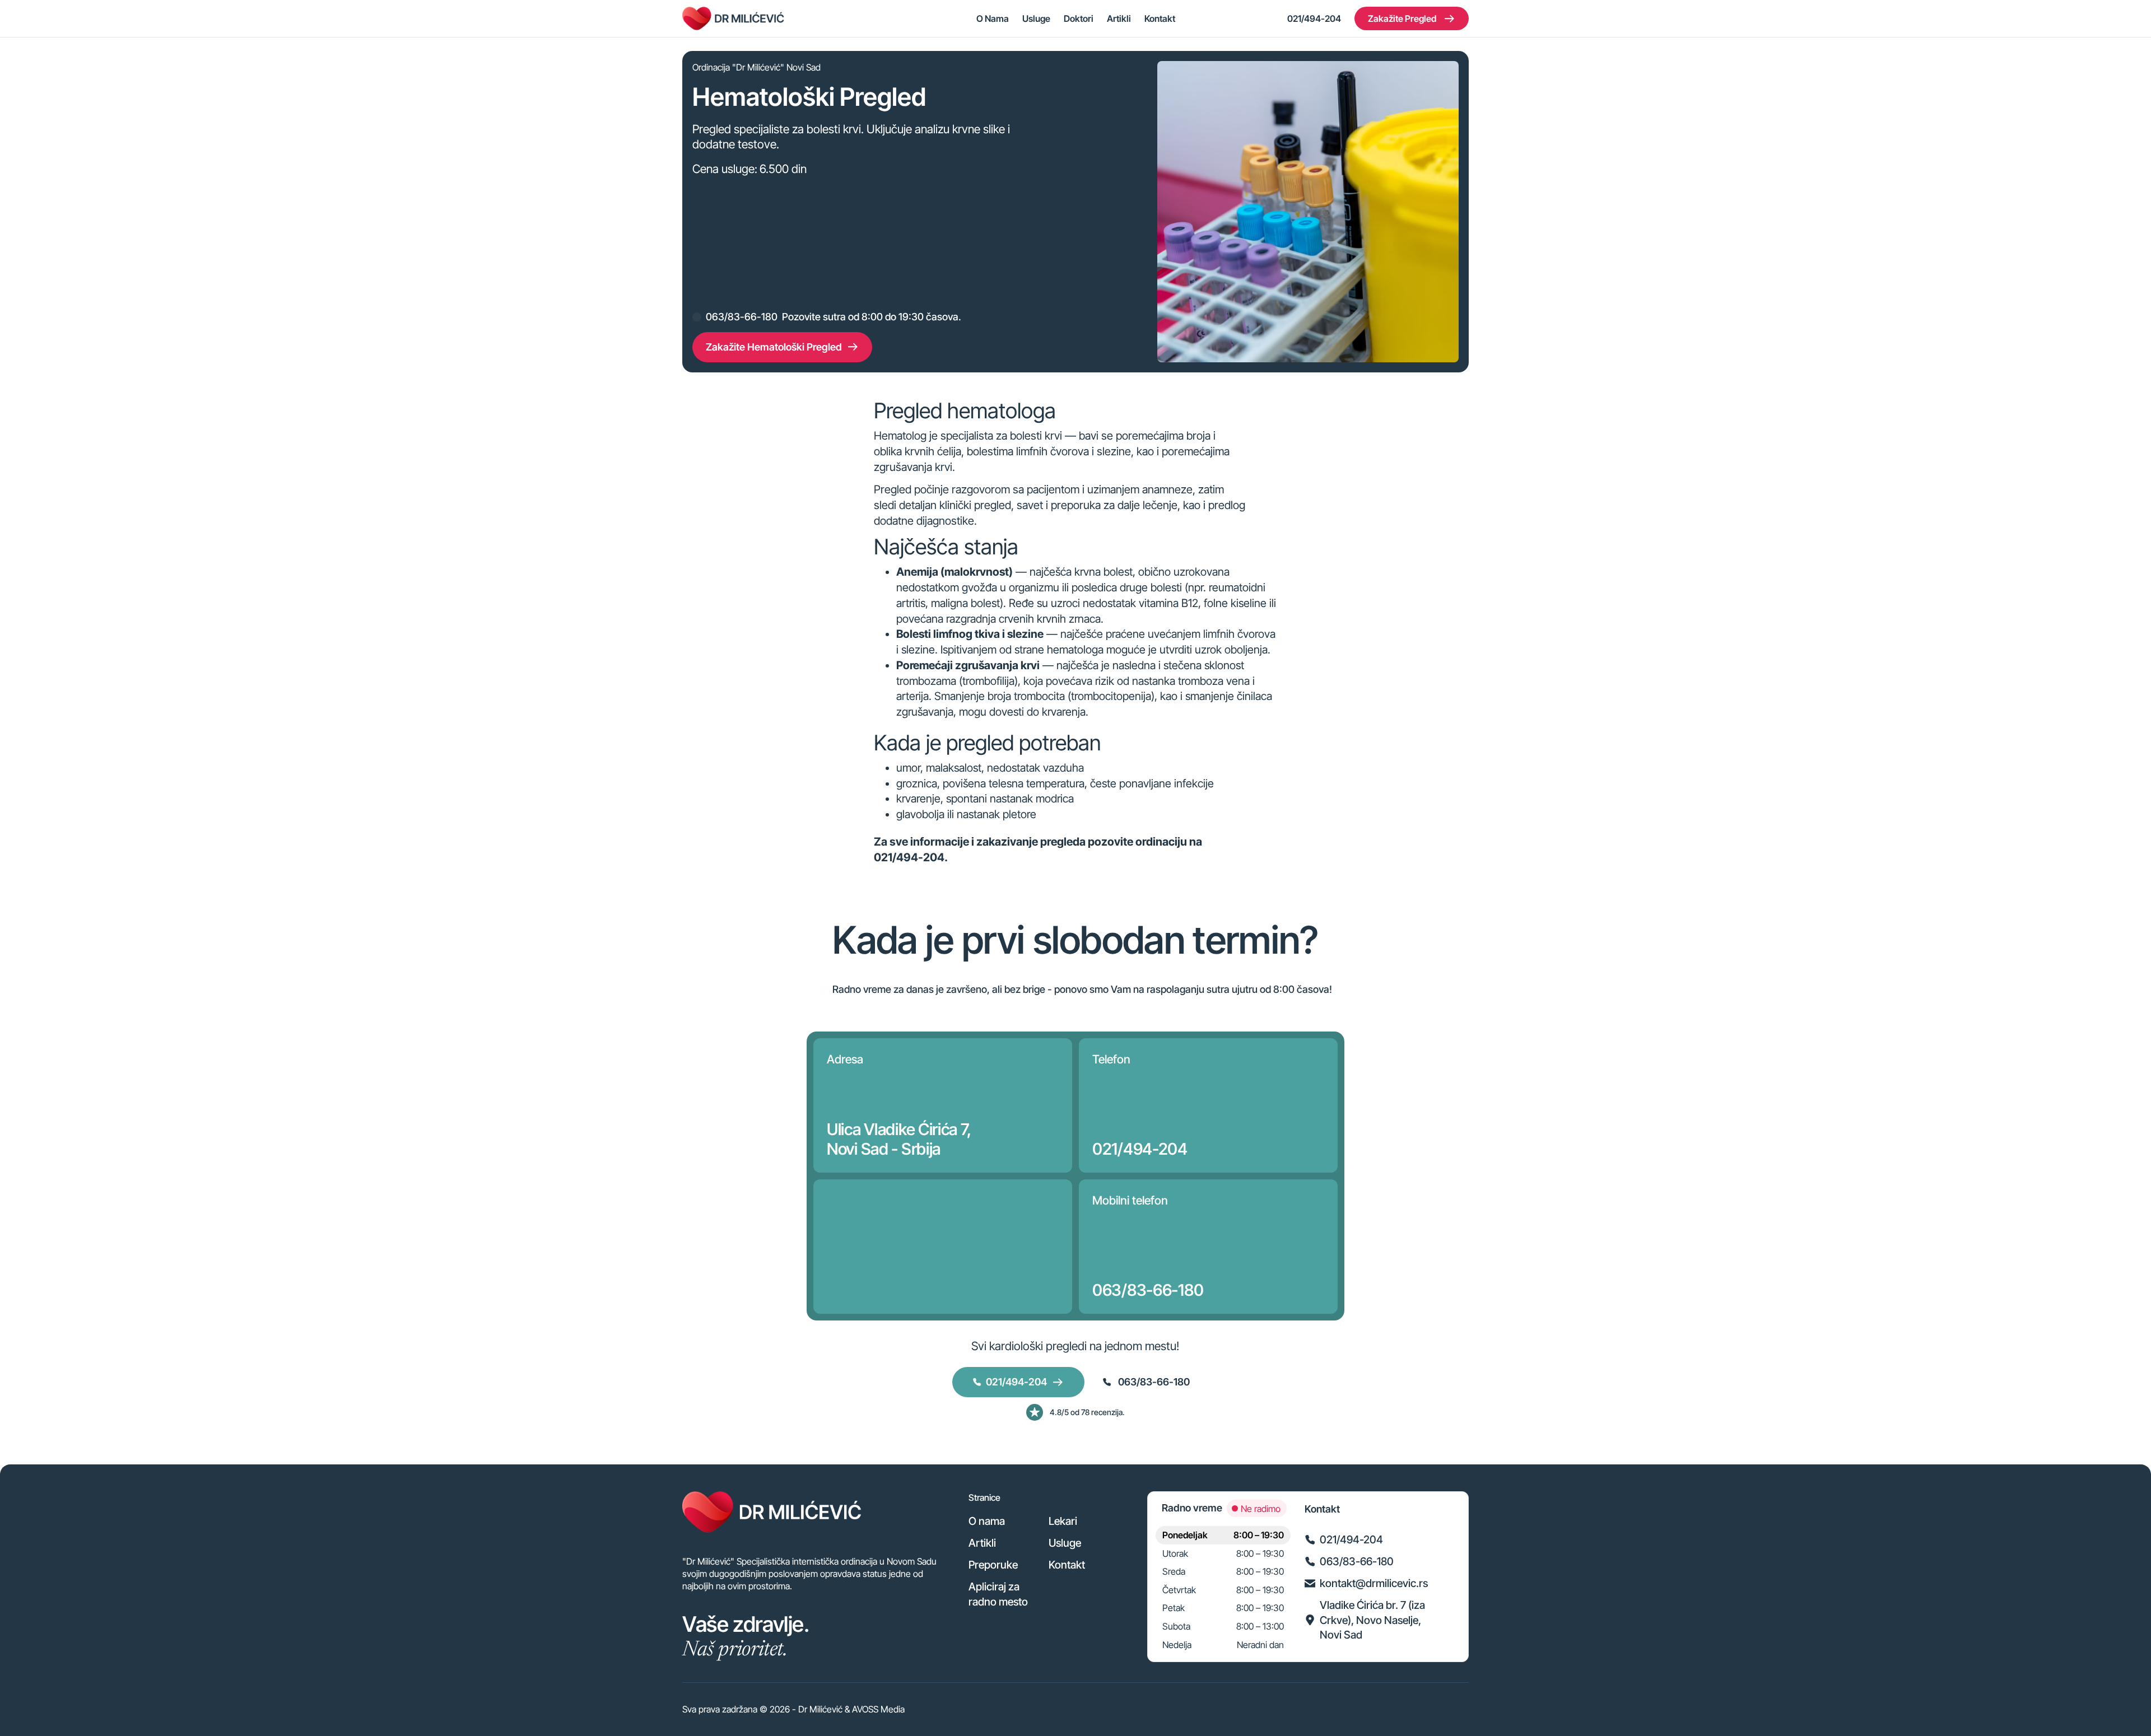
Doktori (1079, 18)
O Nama (993, 18)
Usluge (1036, 18)
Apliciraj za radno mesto (998, 1594)
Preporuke (993, 1565)
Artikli (1119, 18)
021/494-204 (1314, 18)
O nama (987, 1521)
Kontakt (1160, 18)
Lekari (1063, 1521)
